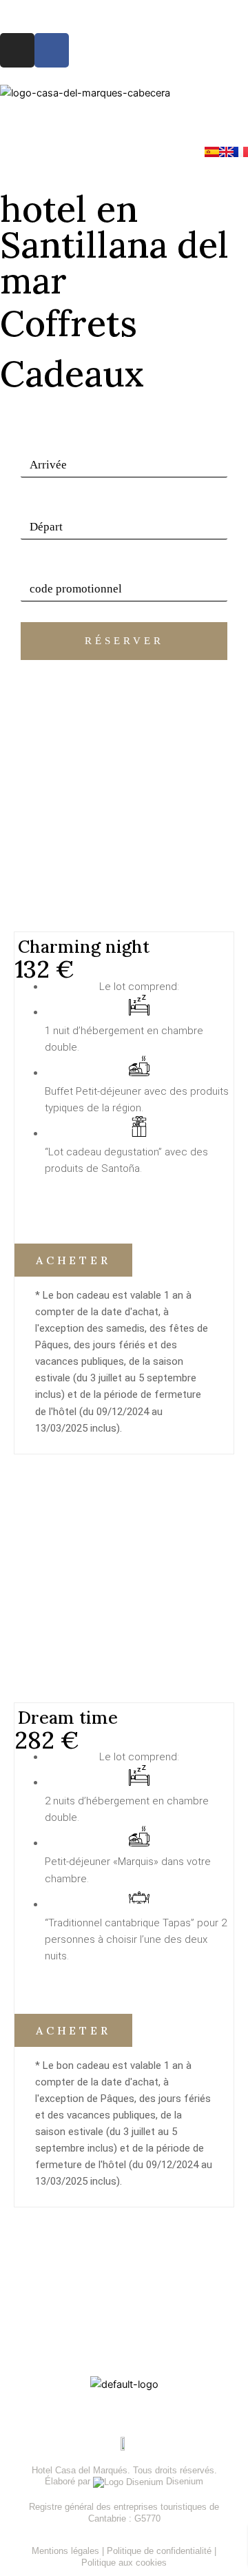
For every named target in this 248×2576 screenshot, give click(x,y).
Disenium (183, 2481)
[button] (124, 123)
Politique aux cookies (124, 2563)
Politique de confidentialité (161, 2551)
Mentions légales (67, 2551)
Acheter (73, 1260)
